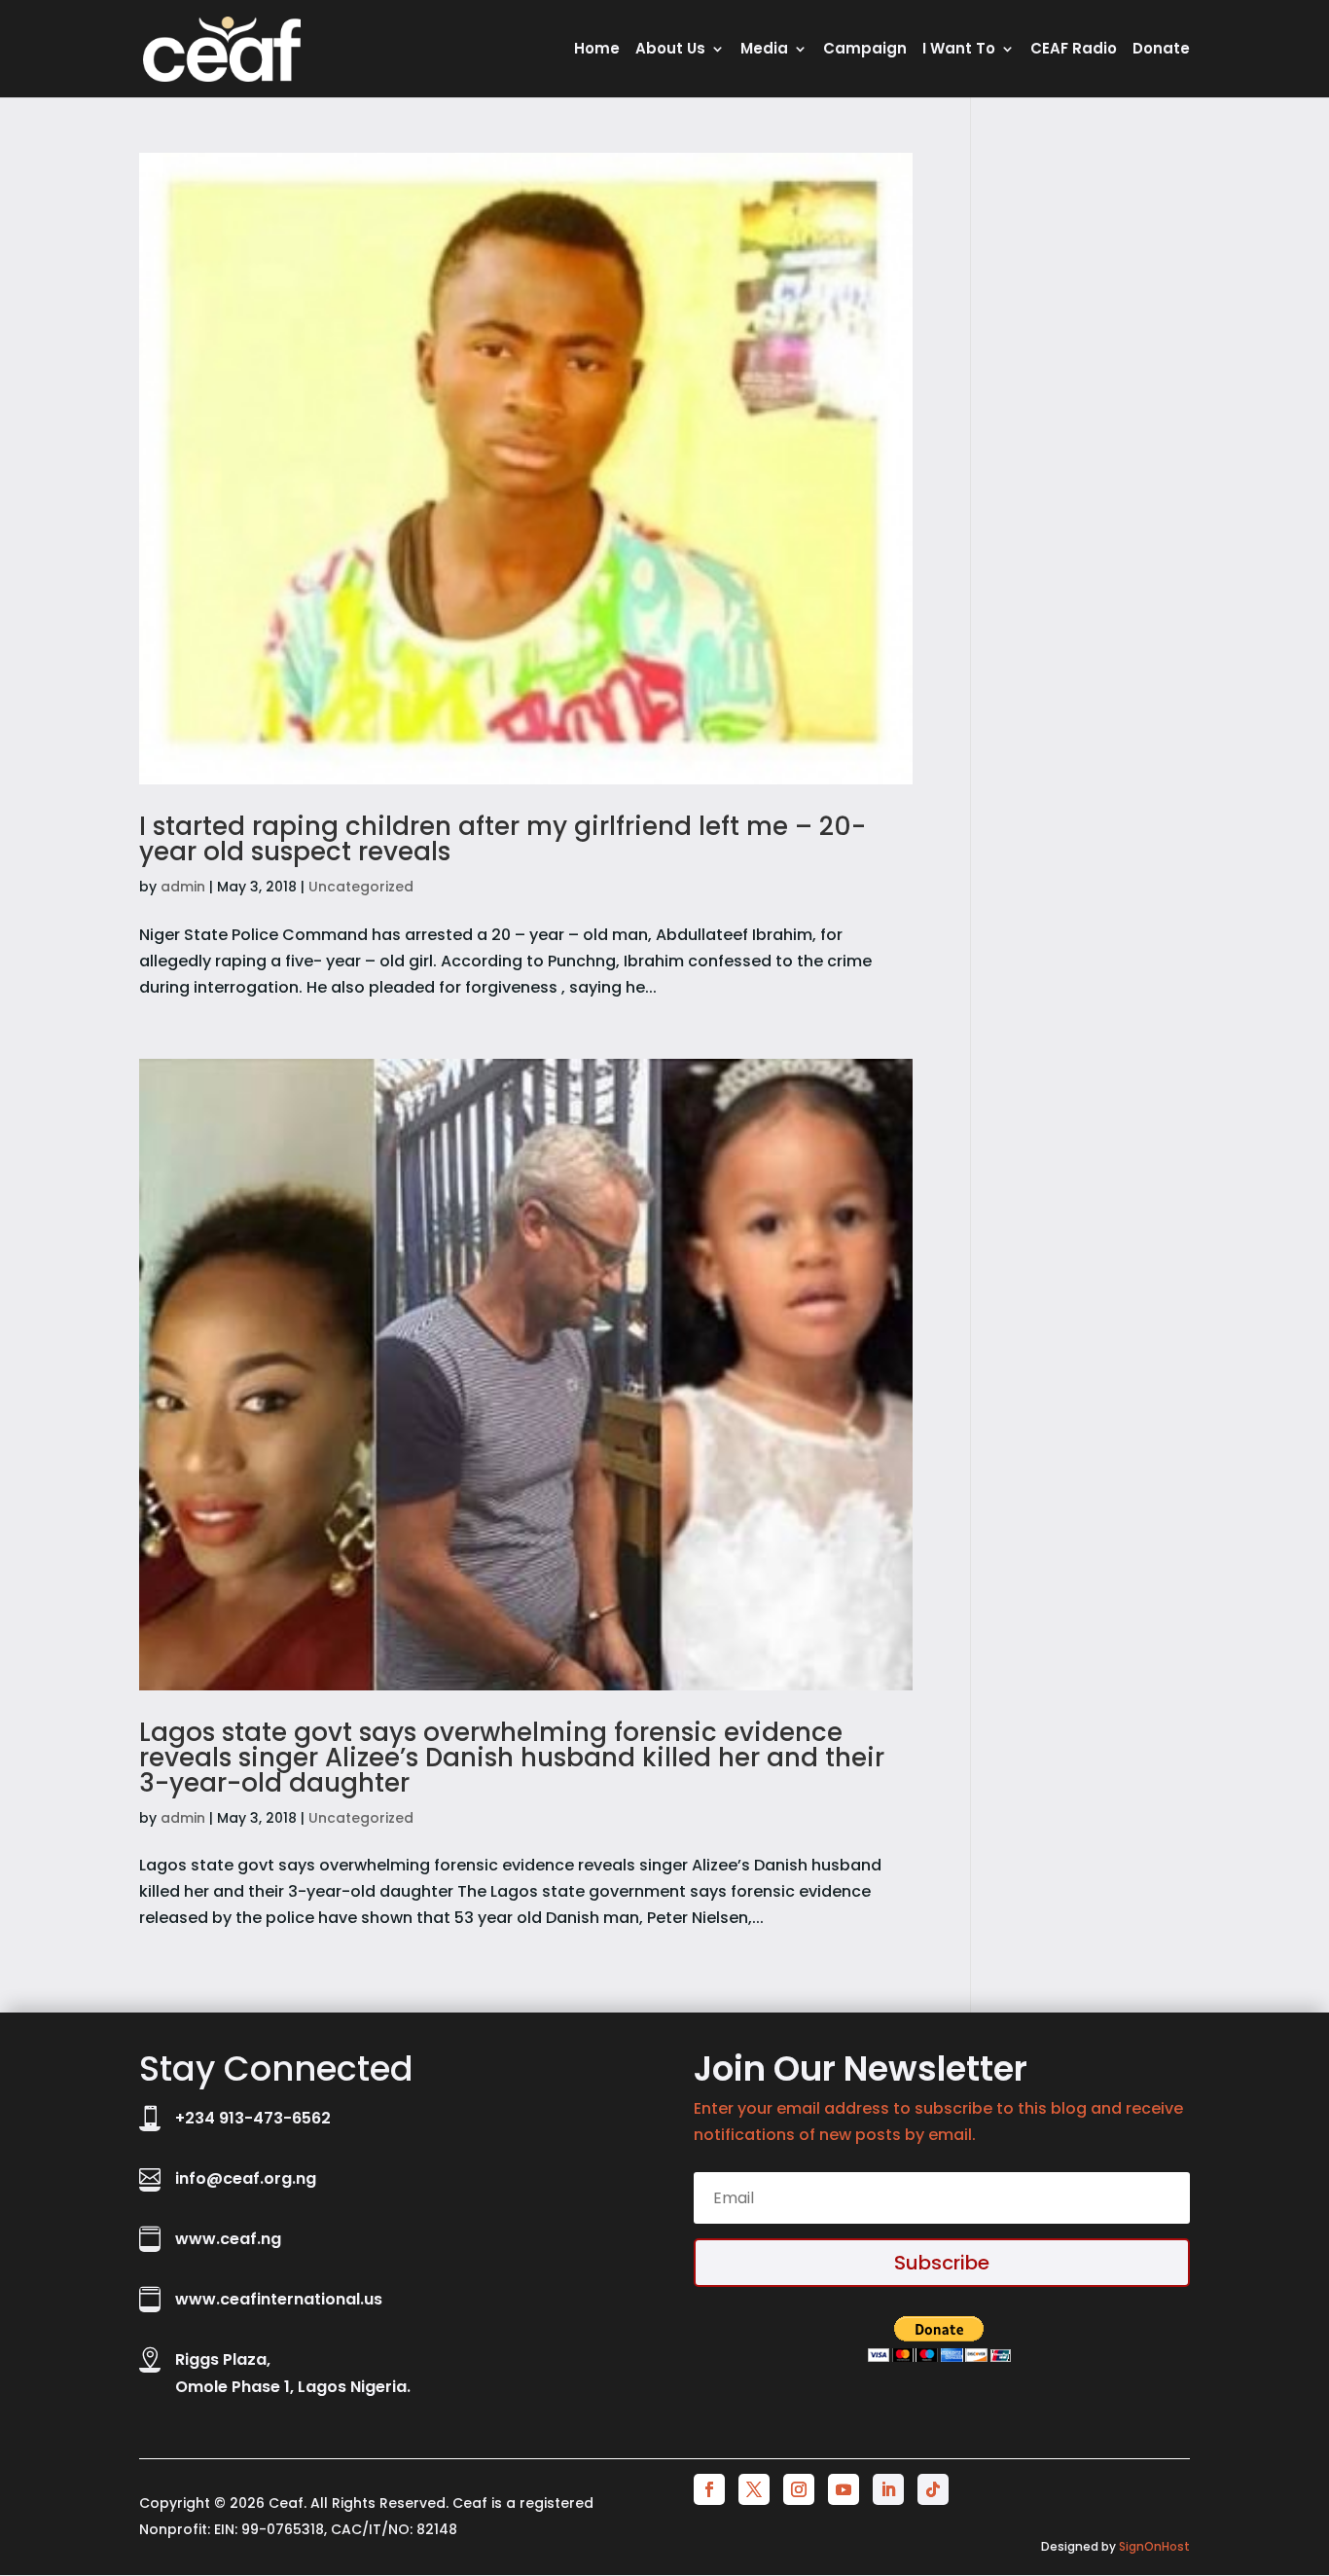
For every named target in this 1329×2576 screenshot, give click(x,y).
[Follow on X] (754, 2489)
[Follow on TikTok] (933, 2489)
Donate (1161, 50)
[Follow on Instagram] (799, 2489)
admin (183, 887)
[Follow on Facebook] (709, 2489)
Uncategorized (361, 887)
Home (597, 50)
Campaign (865, 50)
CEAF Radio (1074, 50)
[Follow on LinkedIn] (888, 2489)
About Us (670, 50)
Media (764, 50)
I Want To (959, 50)
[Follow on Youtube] (844, 2489)
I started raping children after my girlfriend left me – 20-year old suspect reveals (503, 839)
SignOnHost (1154, 2546)
